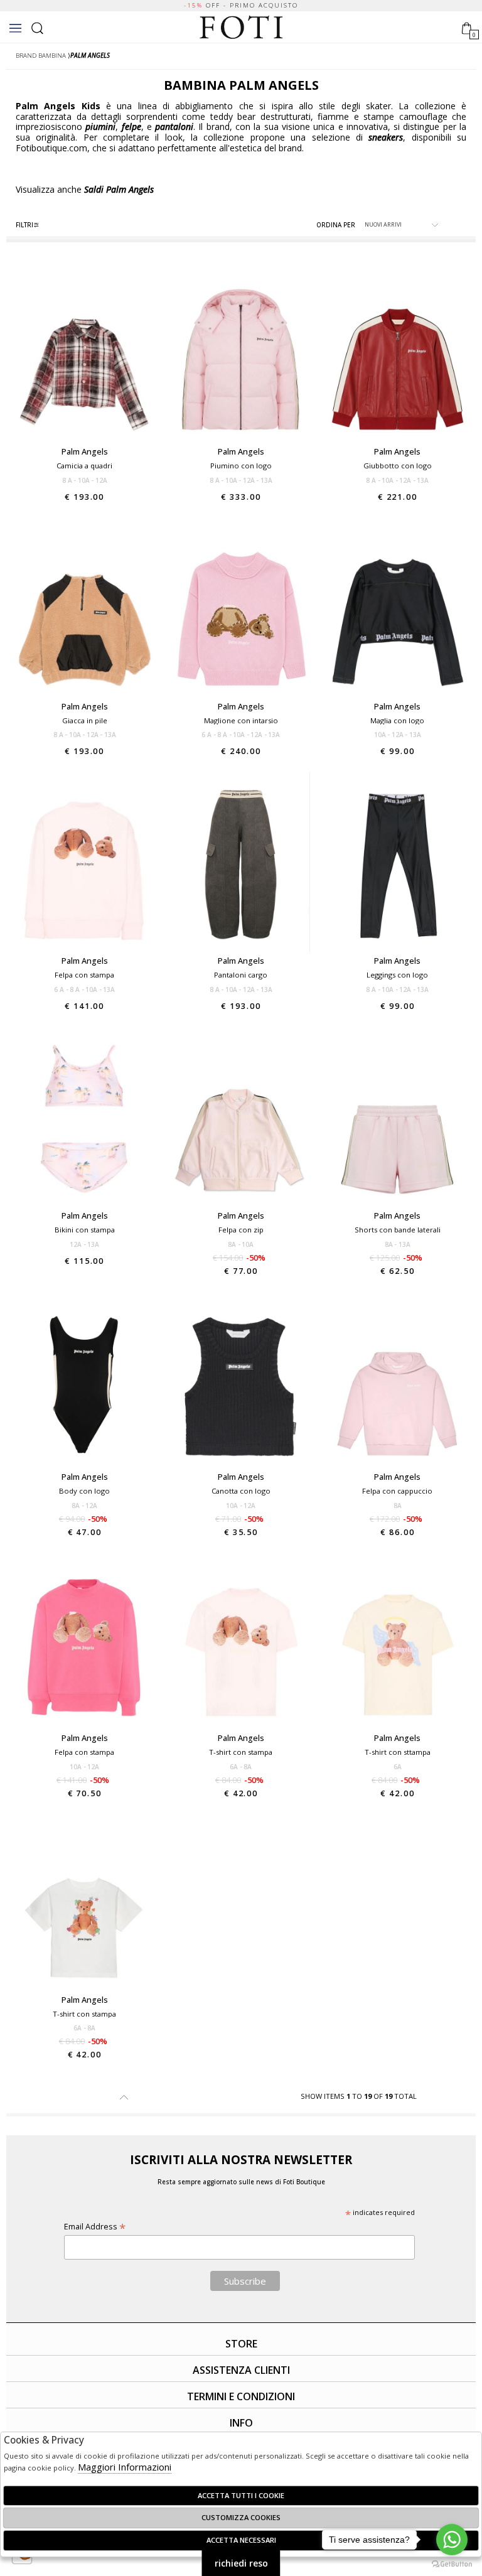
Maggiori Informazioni (125, 2467)
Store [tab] (241, 2344)
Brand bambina (41, 56)
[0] (467, 27)
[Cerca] (37, 27)
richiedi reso (241, 2563)
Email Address (95, 2227)
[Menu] (15, 28)
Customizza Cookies (241, 2517)
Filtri (24, 225)
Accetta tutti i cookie (241, 2495)
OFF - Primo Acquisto (241, 5)
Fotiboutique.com (241, 28)
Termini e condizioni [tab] (241, 2396)
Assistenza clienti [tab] (241, 2370)
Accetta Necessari (241, 2540)
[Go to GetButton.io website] (452, 2563)
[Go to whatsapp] (452, 2540)
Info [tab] (241, 2423)
